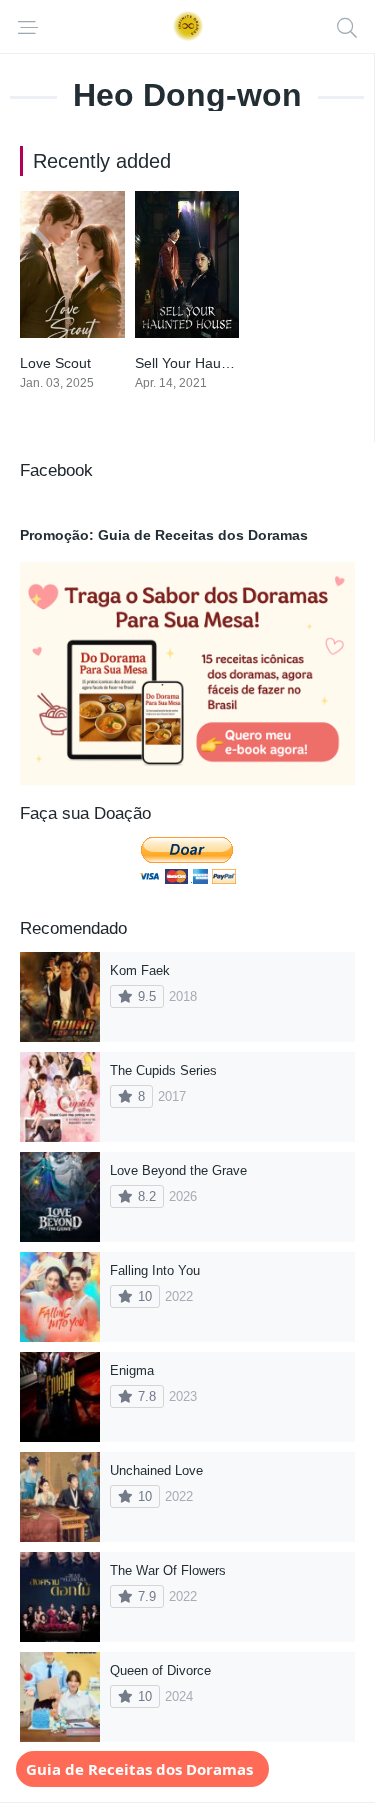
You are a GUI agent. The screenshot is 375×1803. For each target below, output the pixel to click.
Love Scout (55, 363)
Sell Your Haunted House (214, 363)
